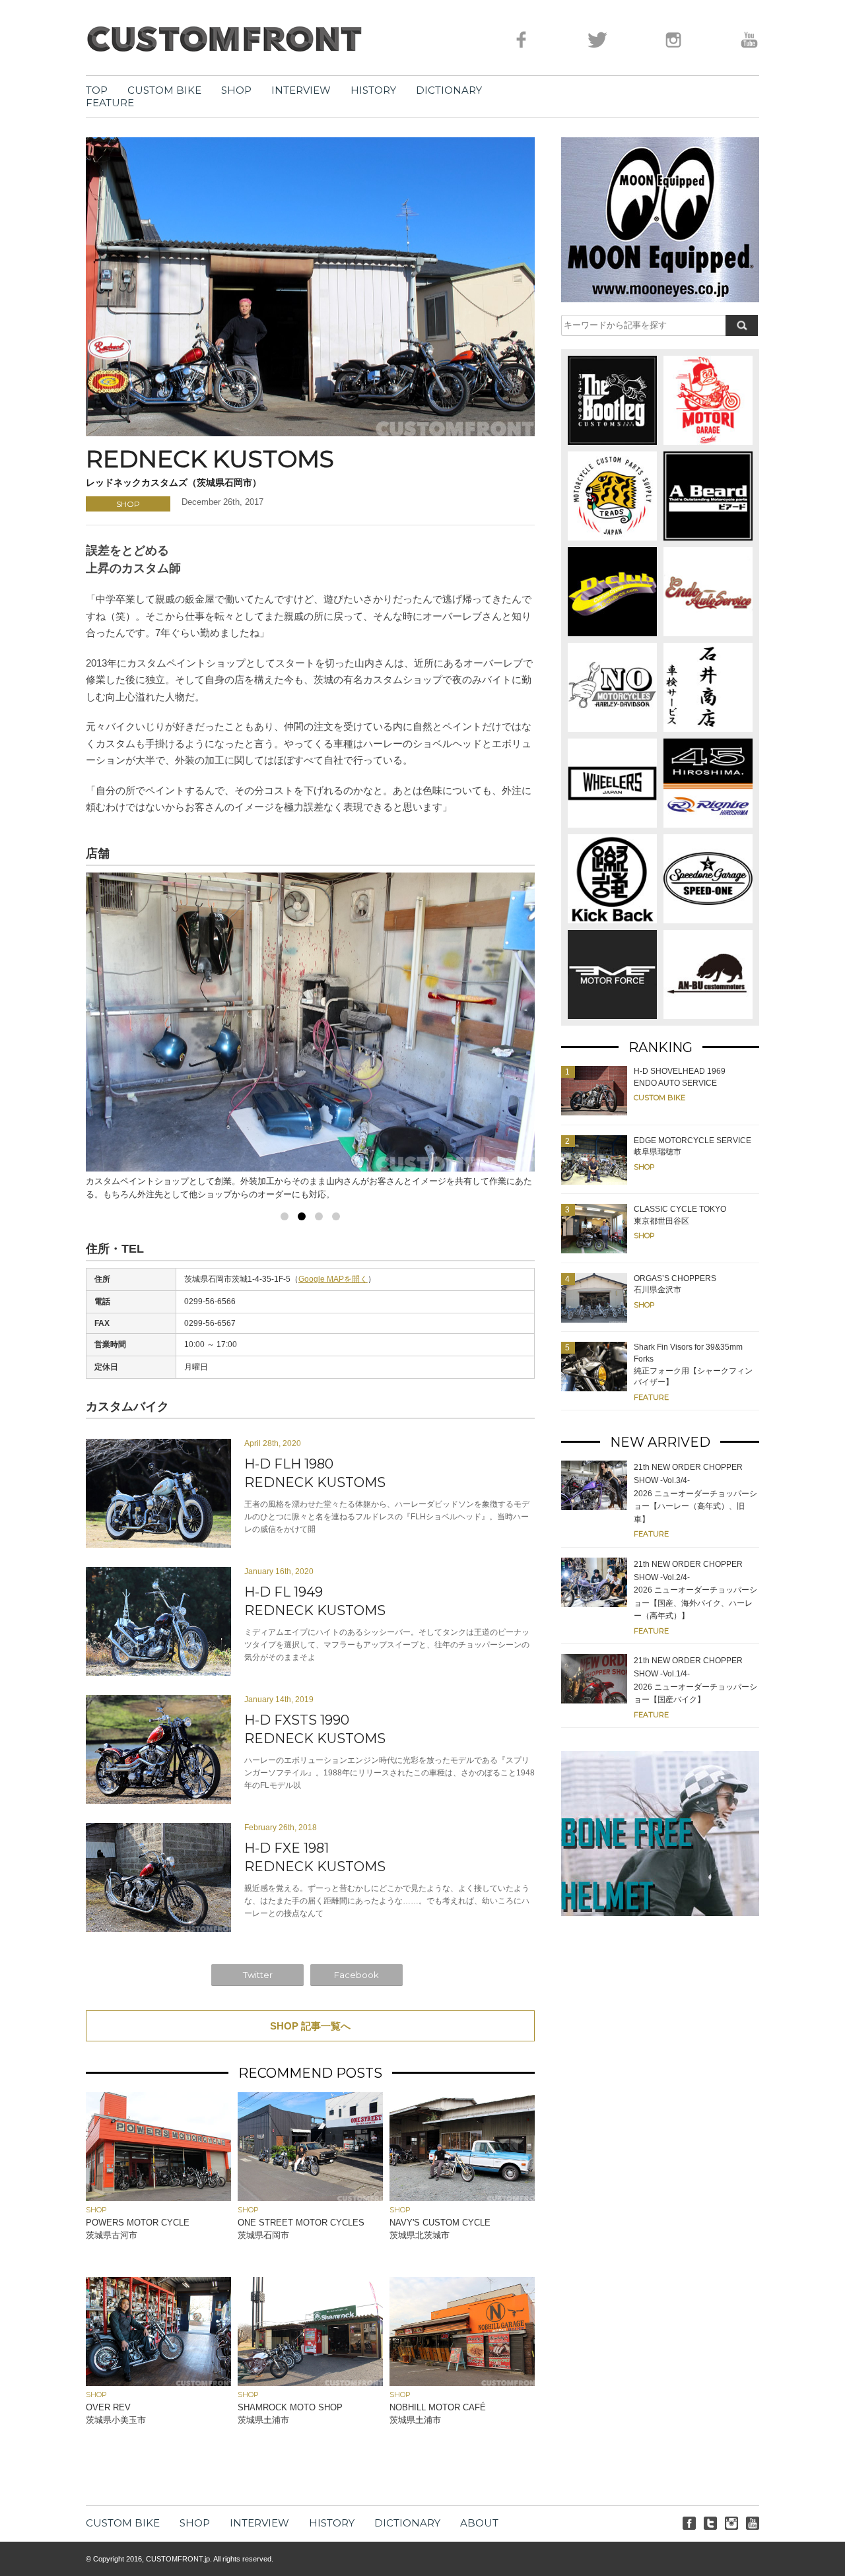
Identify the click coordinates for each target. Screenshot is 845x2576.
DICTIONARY (449, 90)
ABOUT (479, 2523)
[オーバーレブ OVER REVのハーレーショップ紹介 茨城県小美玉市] (158, 2382)
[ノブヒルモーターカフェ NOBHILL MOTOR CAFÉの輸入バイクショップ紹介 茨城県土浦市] (462, 2382)
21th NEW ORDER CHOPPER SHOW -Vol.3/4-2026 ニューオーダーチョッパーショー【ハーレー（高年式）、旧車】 (695, 1493)
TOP (97, 90)
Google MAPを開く (333, 1279)
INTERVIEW (301, 90)
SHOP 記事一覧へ (310, 2026)
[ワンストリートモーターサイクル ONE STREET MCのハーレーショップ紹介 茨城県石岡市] (310, 2197)
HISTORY (373, 90)
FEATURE (110, 103)
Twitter (258, 1975)
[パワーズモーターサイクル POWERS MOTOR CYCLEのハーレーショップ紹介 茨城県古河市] (158, 2197)
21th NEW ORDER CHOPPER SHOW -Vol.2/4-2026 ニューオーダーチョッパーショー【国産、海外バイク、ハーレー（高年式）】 (695, 1590)
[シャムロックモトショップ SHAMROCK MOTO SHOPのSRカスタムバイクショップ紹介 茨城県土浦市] (310, 2382)
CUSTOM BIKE (164, 90)
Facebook (356, 1975)
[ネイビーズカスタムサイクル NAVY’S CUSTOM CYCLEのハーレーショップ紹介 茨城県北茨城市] (462, 2197)
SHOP (236, 90)
